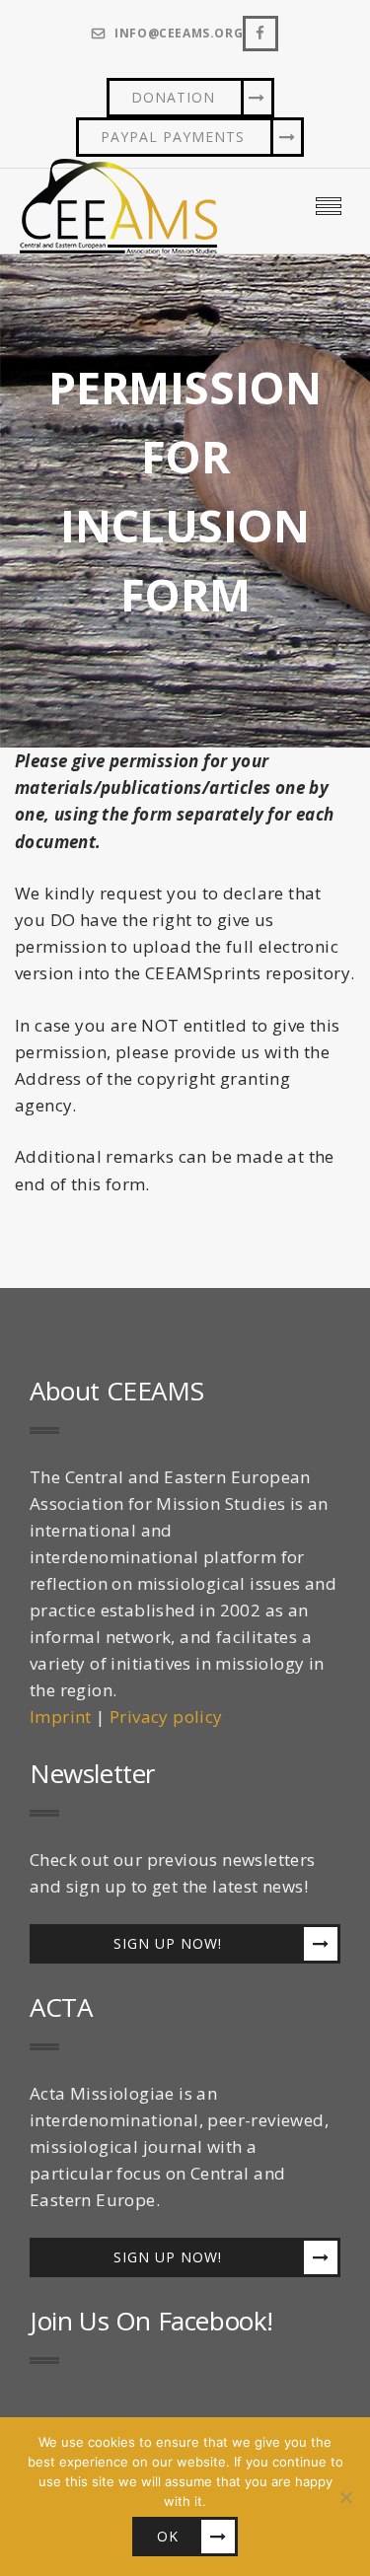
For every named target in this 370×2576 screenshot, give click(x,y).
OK (168, 2536)
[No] (345, 2497)
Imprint (61, 1717)
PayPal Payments (173, 137)
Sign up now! (168, 1943)
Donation (173, 97)
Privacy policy (166, 1717)
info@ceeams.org (179, 34)
